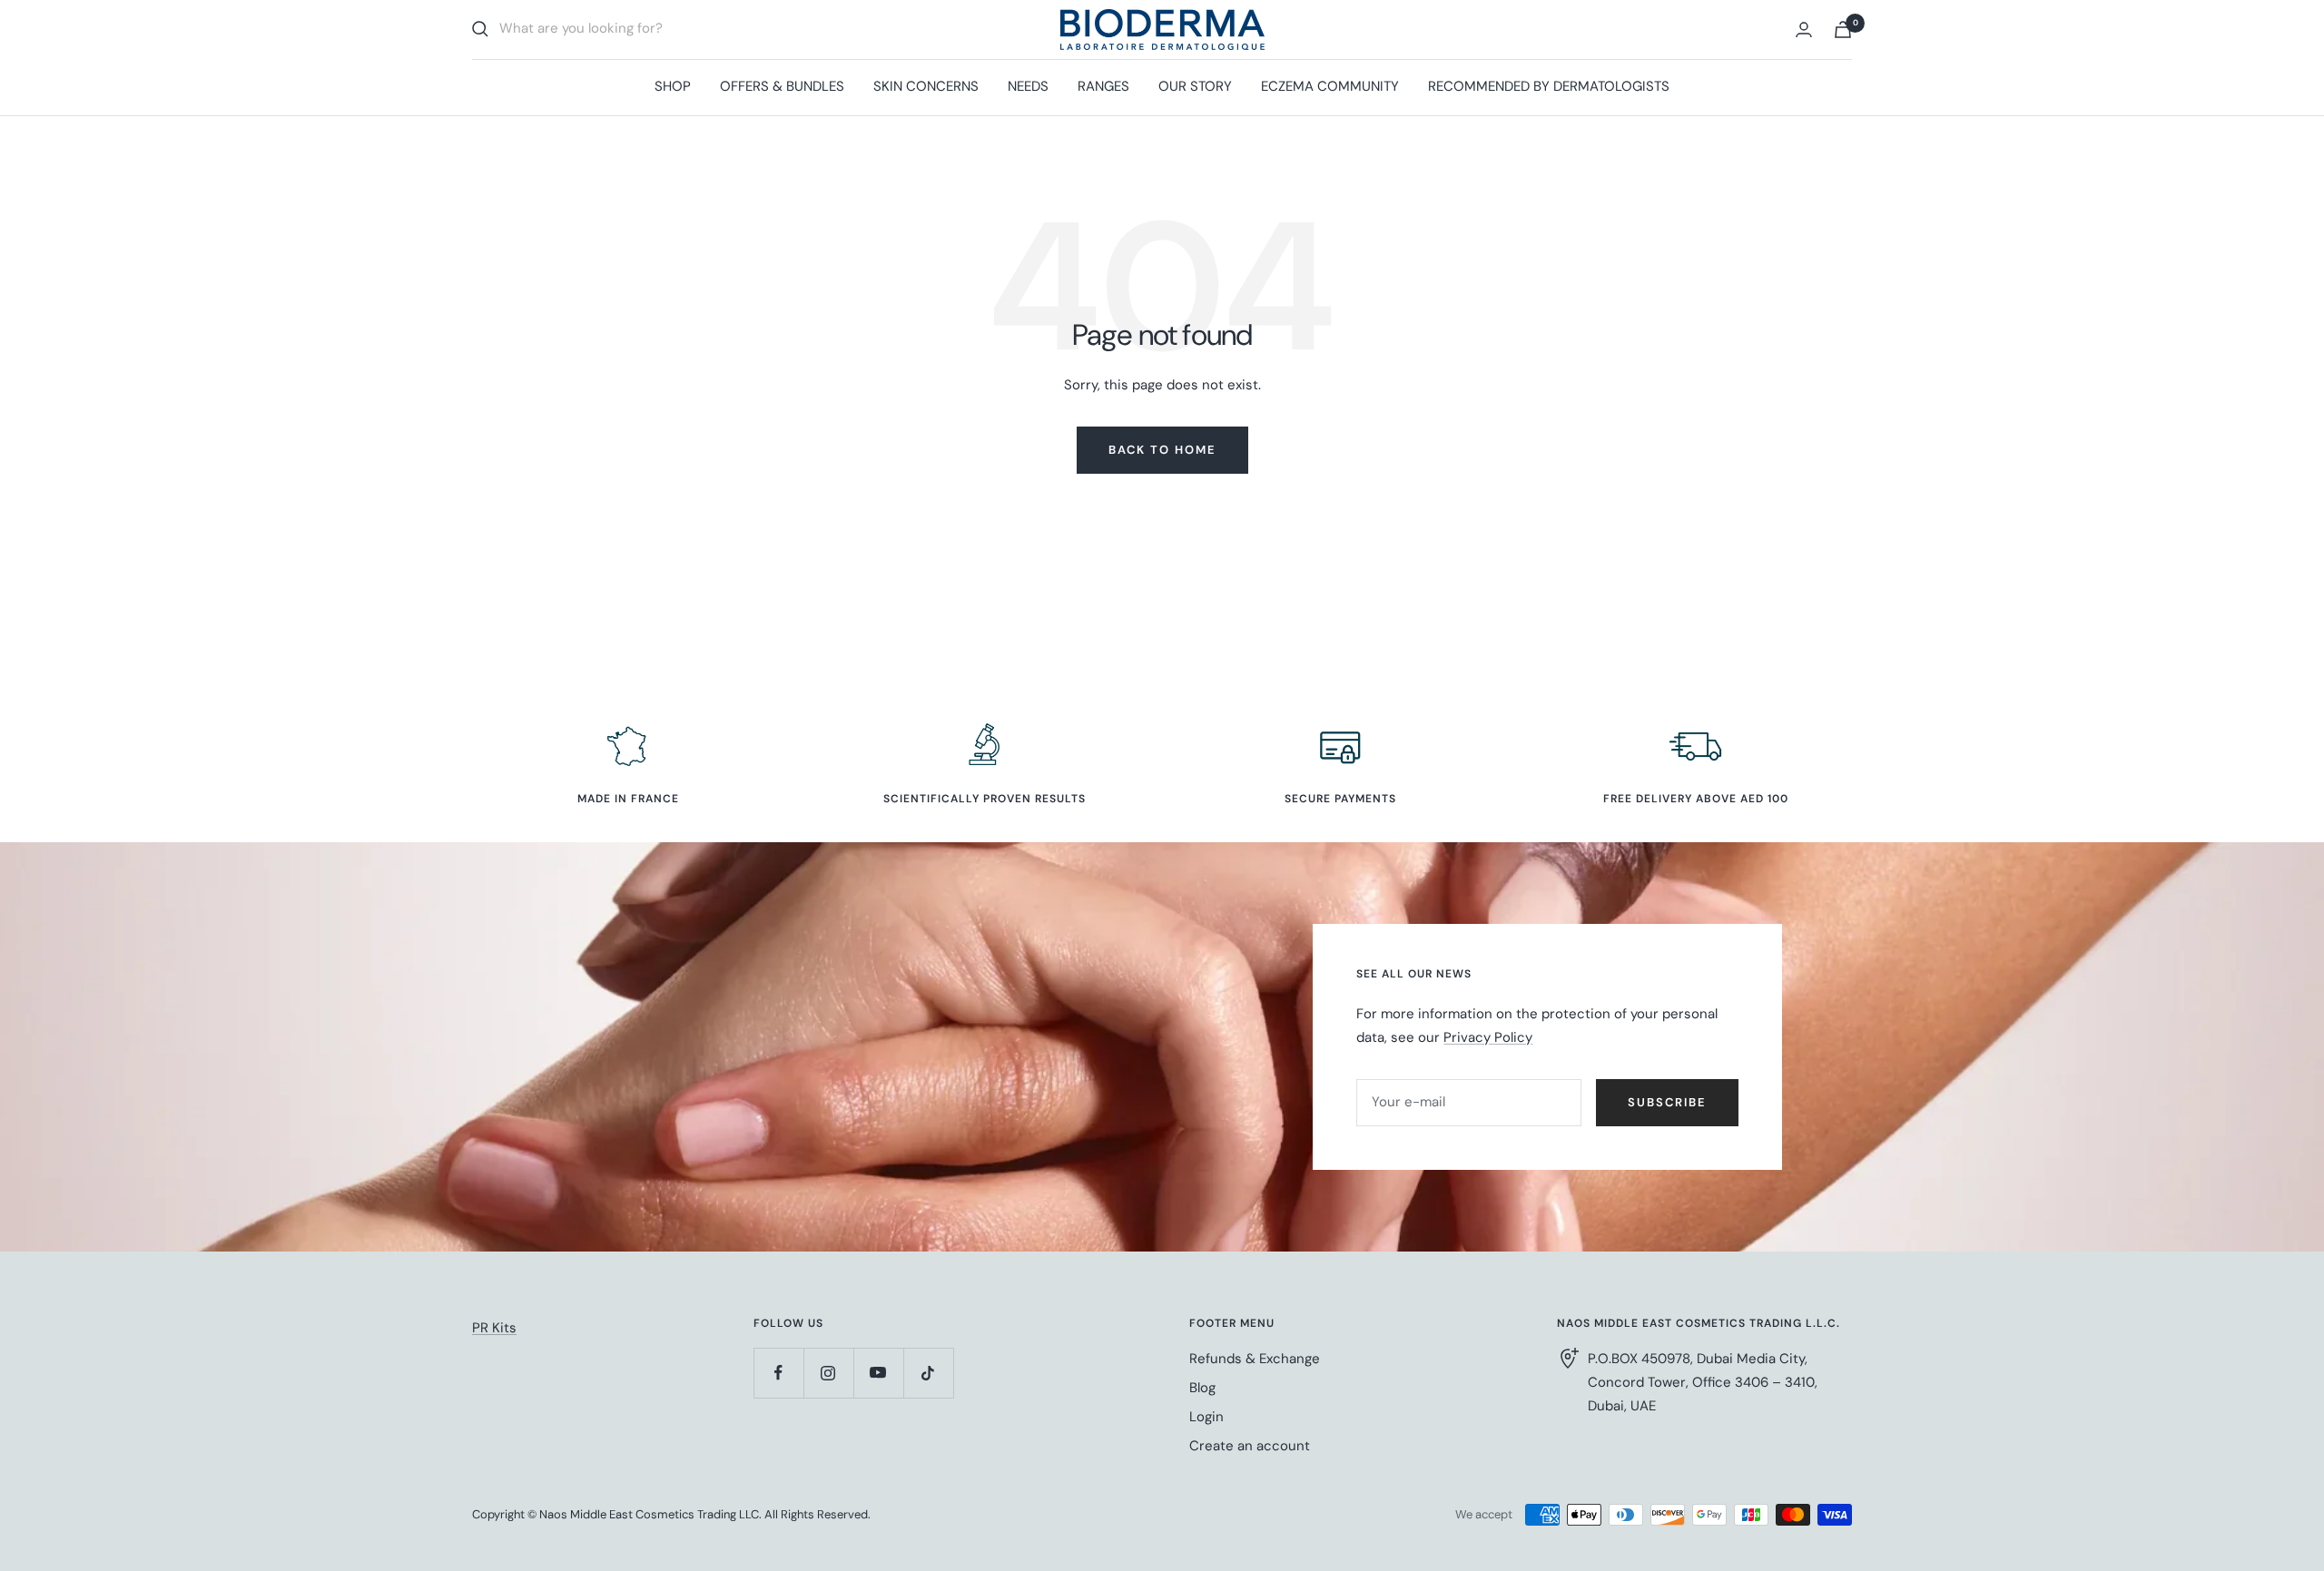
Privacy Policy (1488, 1037)
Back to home (1162, 450)
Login (1206, 1417)
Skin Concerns (926, 86)
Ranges (1103, 86)
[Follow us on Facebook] (778, 1373)
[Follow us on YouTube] (878, 1373)
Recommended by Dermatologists (1549, 86)
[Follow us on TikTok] (928, 1373)
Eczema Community (1330, 86)
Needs (1028, 86)
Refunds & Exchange (1255, 1359)
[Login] (1804, 29)
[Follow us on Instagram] (828, 1373)
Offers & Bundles (782, 86)
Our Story (1195, 86)
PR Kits (494, 1328)
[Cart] (1843, 29)
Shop (673, 86)
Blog (1202, 1388)
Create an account (1250, 1446)
